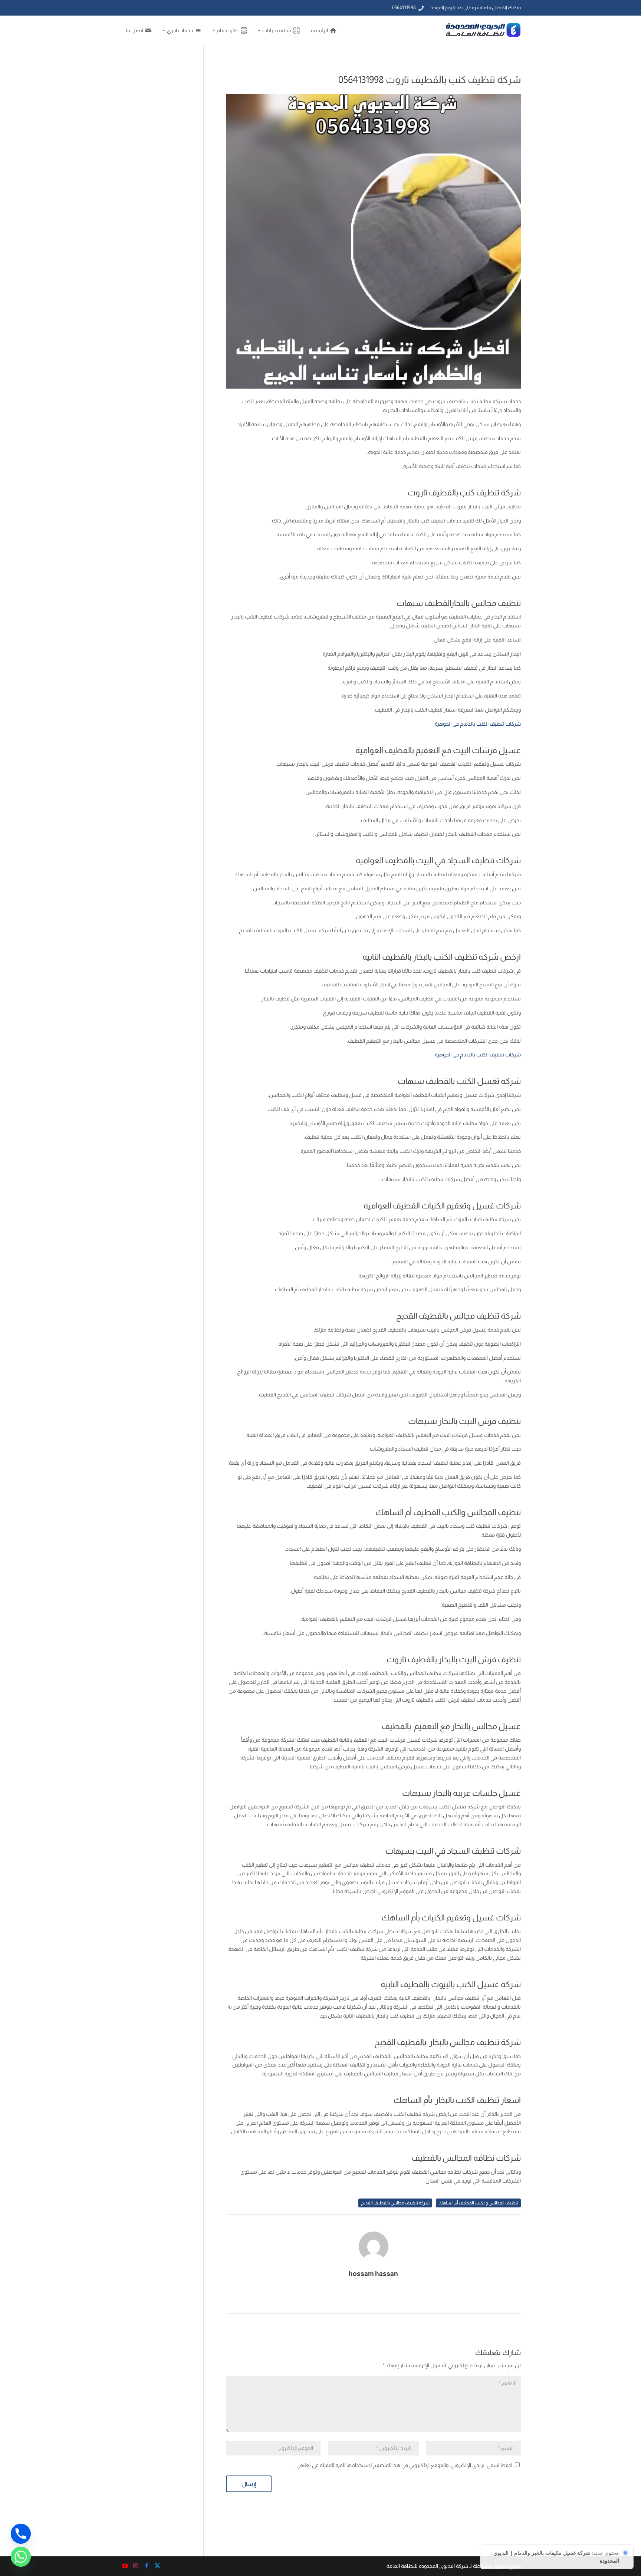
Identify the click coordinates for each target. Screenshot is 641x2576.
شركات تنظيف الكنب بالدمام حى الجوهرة (478, 724)
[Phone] (21, 2534)
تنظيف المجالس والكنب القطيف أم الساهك (478, 2203)
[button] (623, 2526)
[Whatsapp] (21, 2557)
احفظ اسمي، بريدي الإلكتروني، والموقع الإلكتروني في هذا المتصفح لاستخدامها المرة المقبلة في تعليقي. (404, 2465)
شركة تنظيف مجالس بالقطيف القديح (395, 2203)
